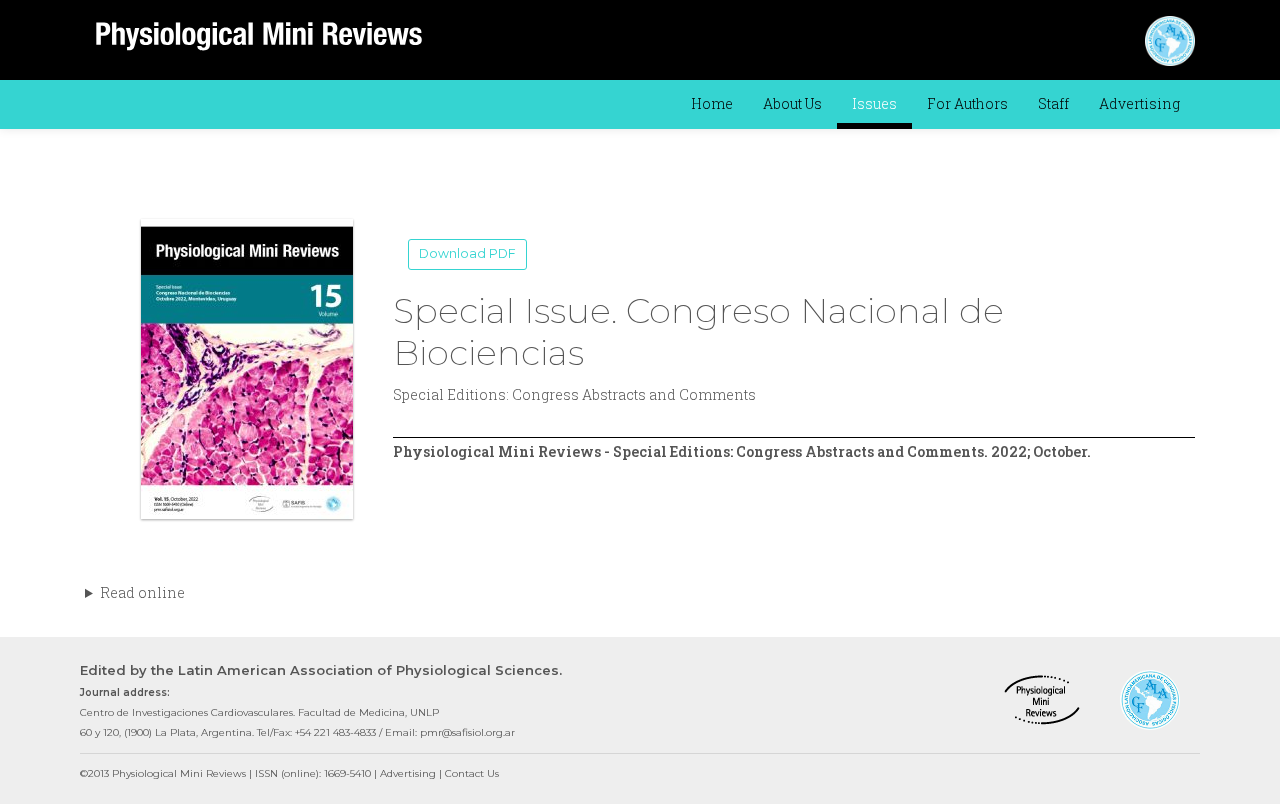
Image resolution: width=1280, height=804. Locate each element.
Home (712, 103)
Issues (874, 103)
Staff (1053, 103)
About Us (792, 103)
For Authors (967, 103)
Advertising (1139, 103)
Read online (142, 592)
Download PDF (467, 253)
